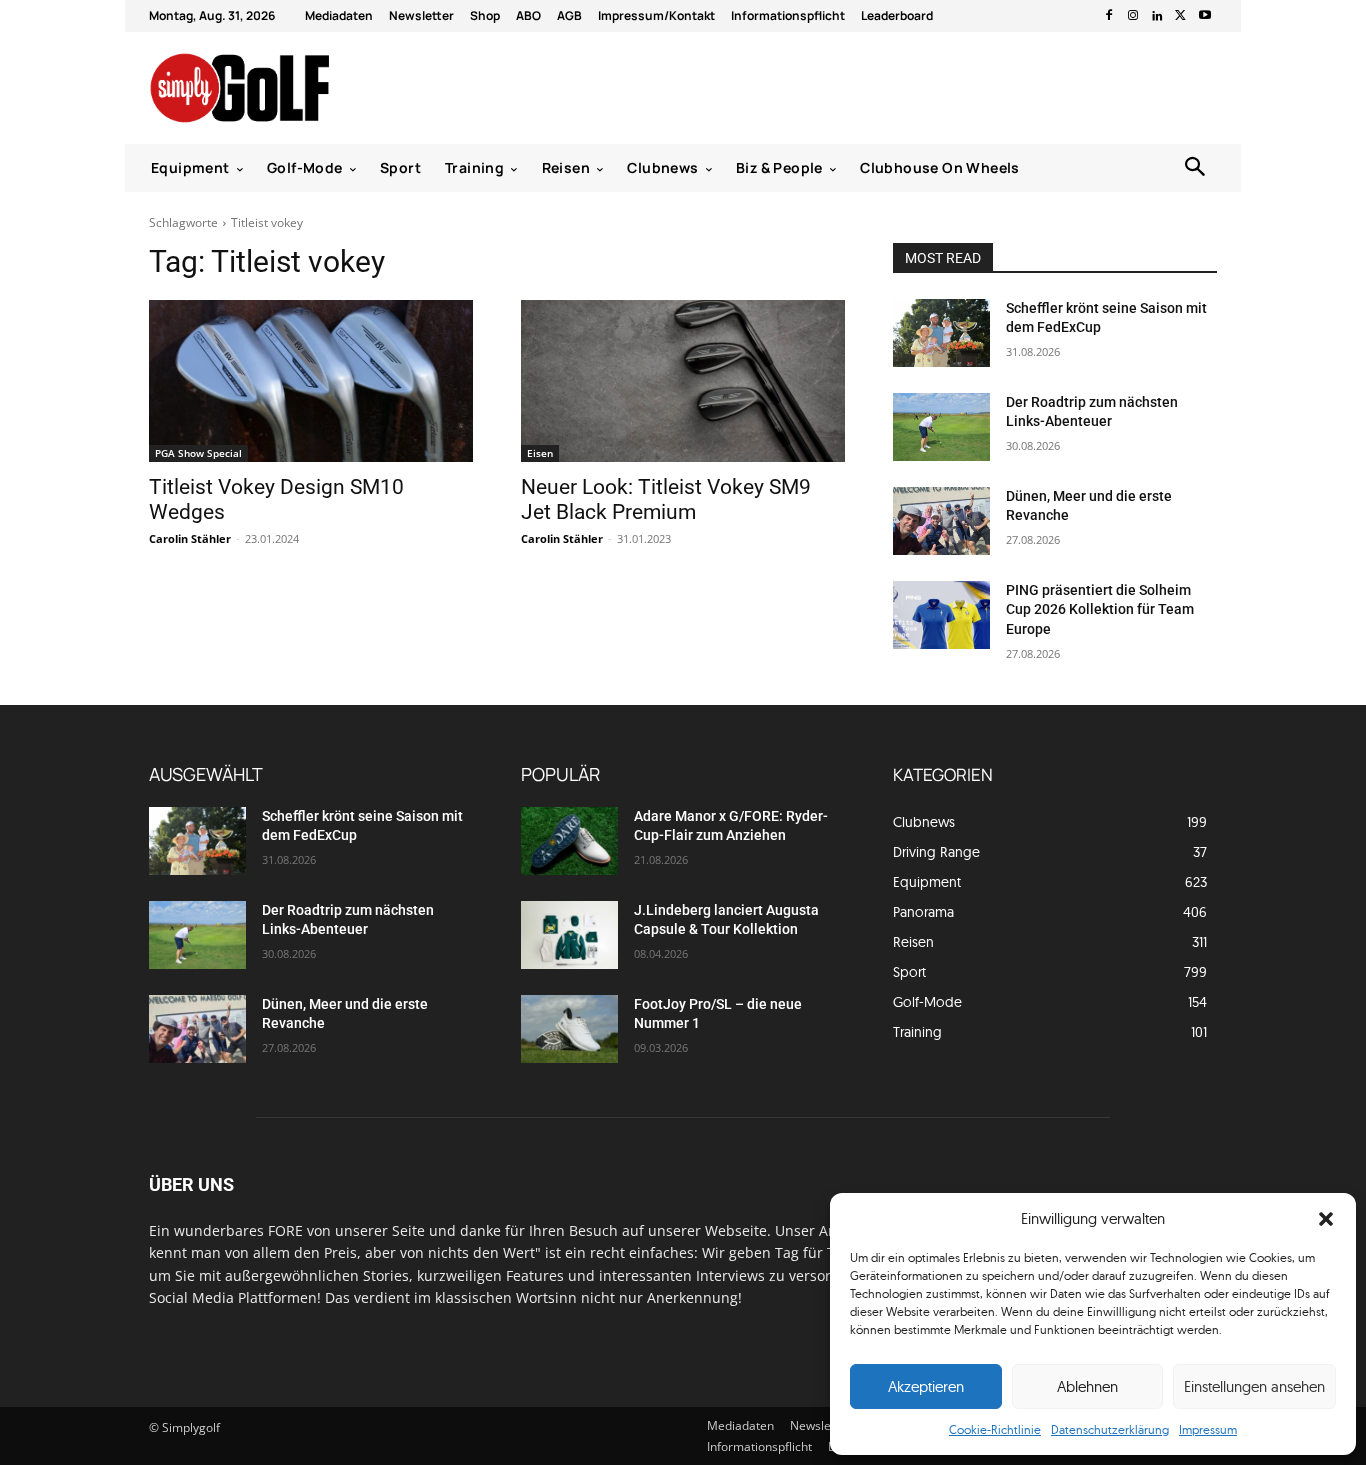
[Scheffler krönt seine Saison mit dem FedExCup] (941, 333)
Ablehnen (1087, 1386)
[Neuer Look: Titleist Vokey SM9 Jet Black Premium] (683, 381)
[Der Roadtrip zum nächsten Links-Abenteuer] (941, 427)
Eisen (540, 453)
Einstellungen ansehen (1254, 1386)
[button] (1326, 1219)
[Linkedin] (1157, 16)
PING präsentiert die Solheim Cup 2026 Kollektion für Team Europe (1100, 609)
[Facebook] (1109, 16)
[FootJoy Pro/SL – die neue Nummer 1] (569, 1029)
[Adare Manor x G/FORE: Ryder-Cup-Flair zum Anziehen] (569, 841)
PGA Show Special (198, 453)
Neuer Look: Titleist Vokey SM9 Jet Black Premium (666, 499)
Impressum (1208, 1429)
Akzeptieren (926, 1386)
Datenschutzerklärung (1110, 1429)
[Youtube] (1205, 16)
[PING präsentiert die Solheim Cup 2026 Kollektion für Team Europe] (941, 615)
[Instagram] (1133, 16)
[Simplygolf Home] (292, 88)
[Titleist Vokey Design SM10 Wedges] (311, 381)
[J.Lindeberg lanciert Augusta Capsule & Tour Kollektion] (569, 935)
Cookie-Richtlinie (995, 1429)
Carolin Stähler (190, 538)
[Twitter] (1181, 16)
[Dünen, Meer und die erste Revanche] (941, 521)
